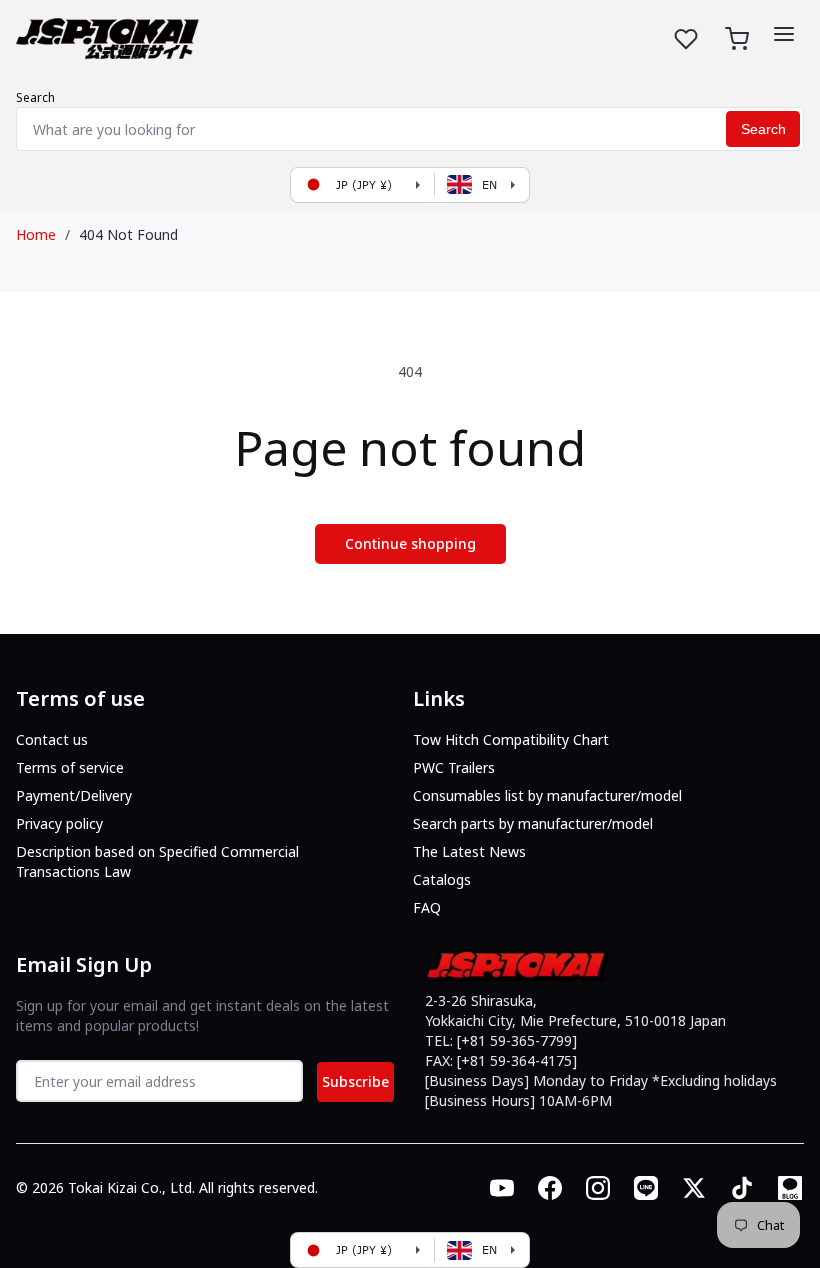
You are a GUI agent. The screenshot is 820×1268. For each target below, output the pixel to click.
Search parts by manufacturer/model (533, 823)
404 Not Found (128, 234)
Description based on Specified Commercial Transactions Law (157, 861)
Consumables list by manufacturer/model (547, 795)
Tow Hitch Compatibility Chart (511, 739)
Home (36, 234)
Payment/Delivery (74, 795)
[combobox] (410, 129)
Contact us (52, 739)
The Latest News (469, 851)
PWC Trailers (454, 767)
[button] (784, 34)
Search (35, 97)
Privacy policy (59, 823)
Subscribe (355, 1081)
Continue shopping (410, 543)
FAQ (427, 907)
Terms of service (70, 767)
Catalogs (442, 879)
